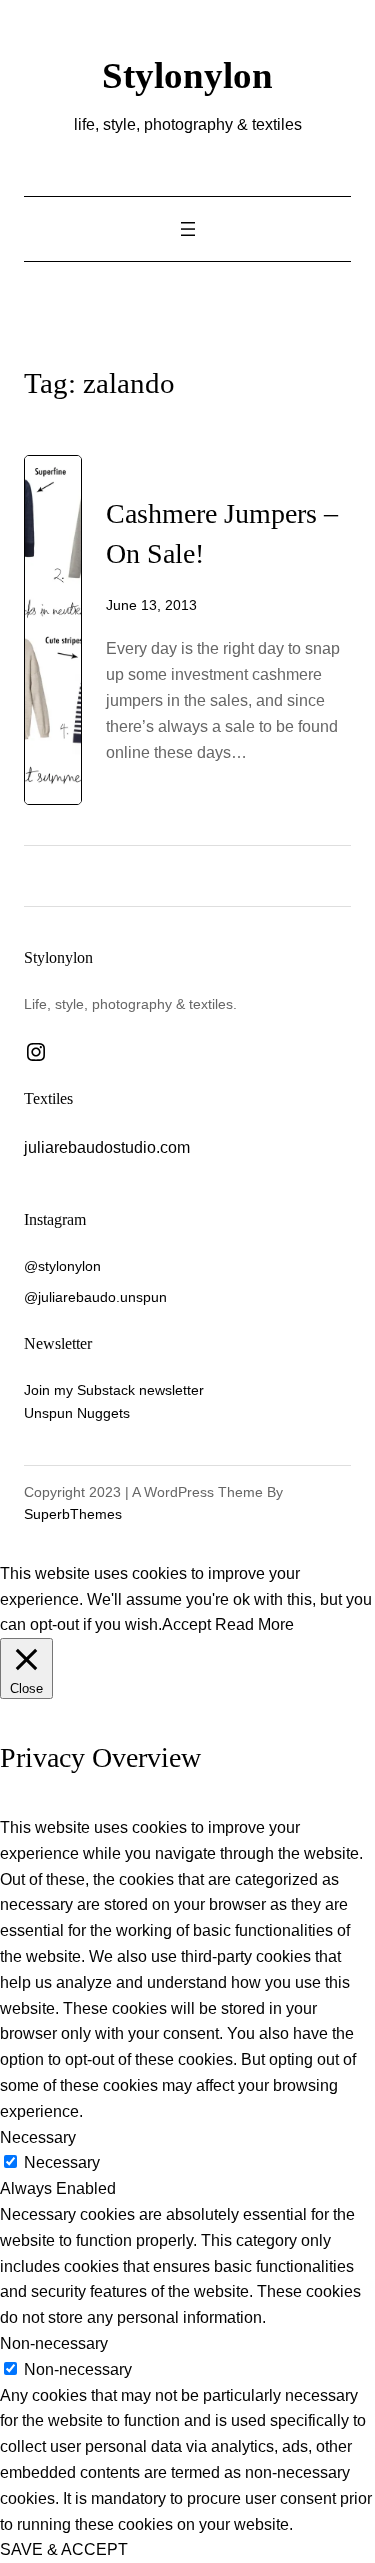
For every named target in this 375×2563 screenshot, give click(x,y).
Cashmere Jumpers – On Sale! (222, 533)
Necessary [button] (38, 2137)
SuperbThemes (73, 1514)
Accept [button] (186, 1624)
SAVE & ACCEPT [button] (64, 2549)
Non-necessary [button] (54, 2343)
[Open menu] (188, 229)
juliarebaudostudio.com (107, 1147)
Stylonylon (187, 75)
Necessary (62, 2162)
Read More (254, 1624)
